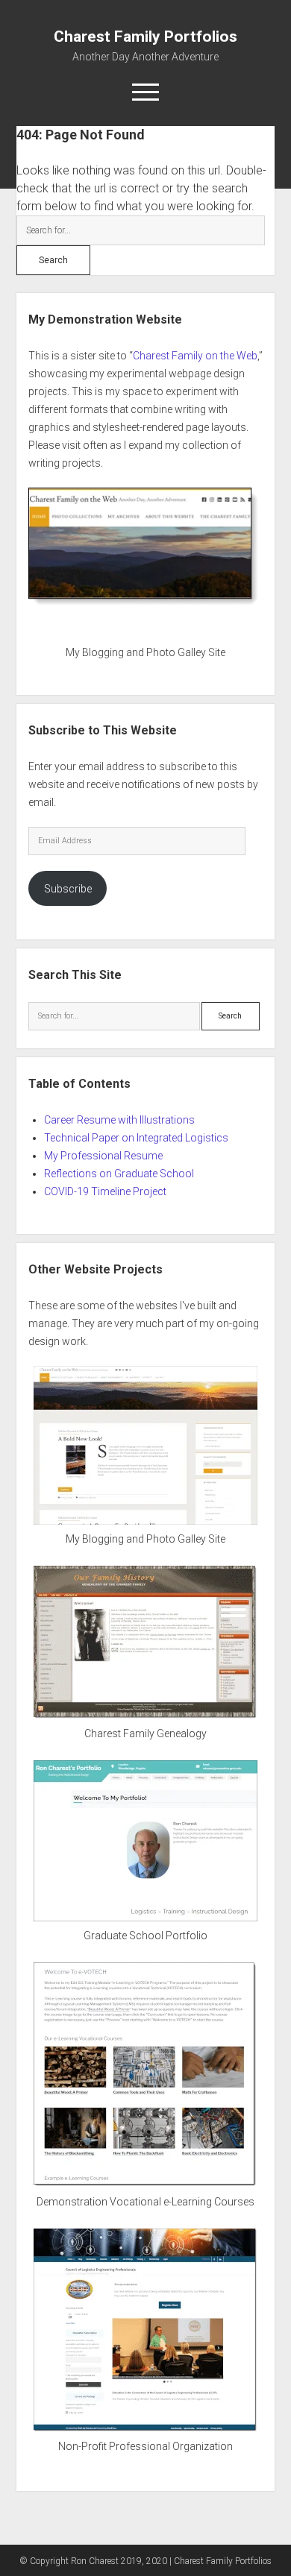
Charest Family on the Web (195, 356)
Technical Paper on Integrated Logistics (136, 1138)
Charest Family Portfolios (145, 37)
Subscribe (68, 889)
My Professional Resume (103, 1156)
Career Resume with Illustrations (119, 1120)
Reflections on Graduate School (119, 1174)
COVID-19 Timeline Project (105, 1191)
